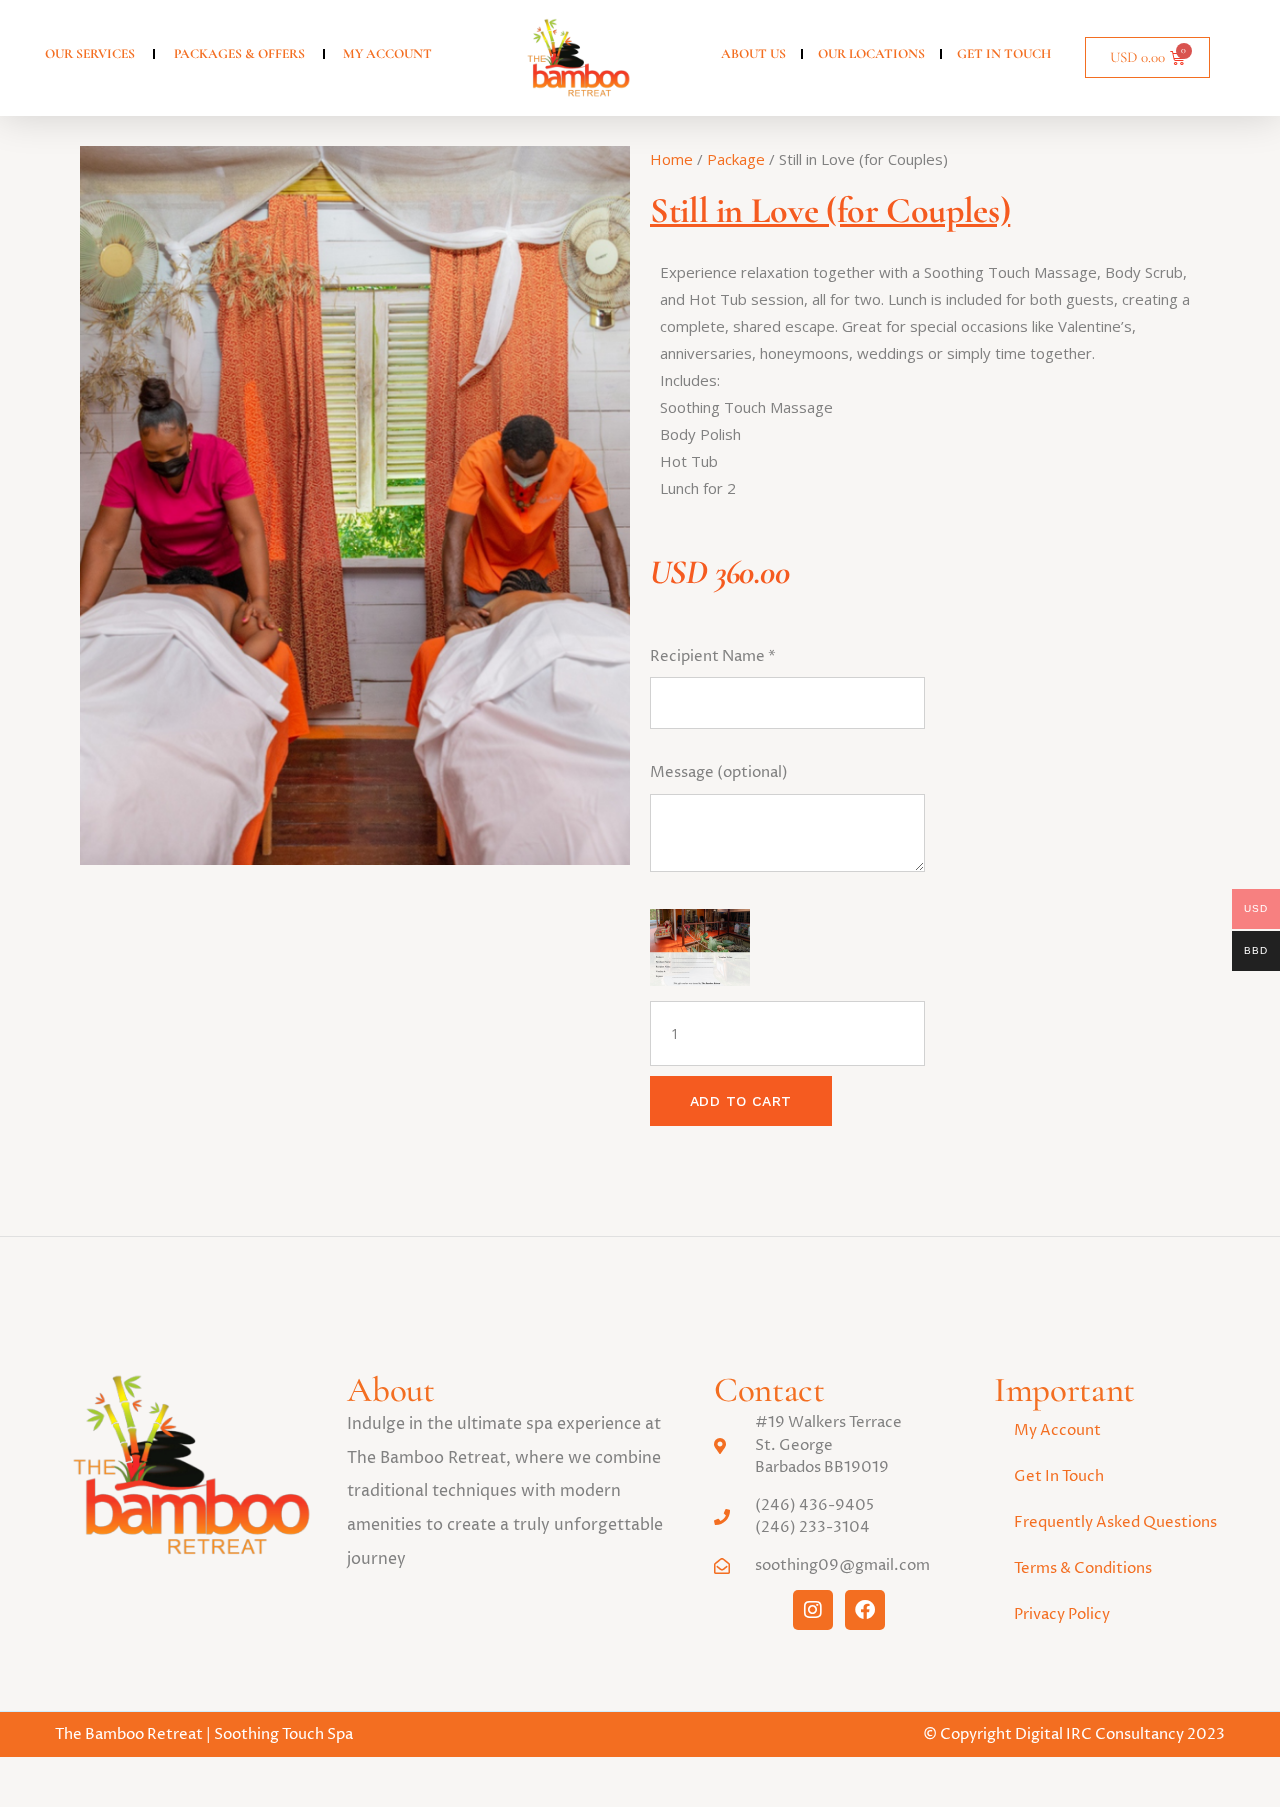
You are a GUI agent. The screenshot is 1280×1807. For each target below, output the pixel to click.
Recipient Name (713, 656)
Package (736, 159)
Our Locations (871, 54)
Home (671, 159)
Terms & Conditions (1083, 1568)
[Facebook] (865, 1610)
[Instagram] (813, 1610)
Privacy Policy (1062, 1614)
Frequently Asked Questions (1115, 1522)
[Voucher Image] (700, 947)
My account (387, 54)
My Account (1057, 1430)
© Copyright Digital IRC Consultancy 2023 (1074, 1734)
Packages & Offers (239, 54)
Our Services (90, 54)
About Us (753, 54)
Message (719, 772)
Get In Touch (1004, 54)
